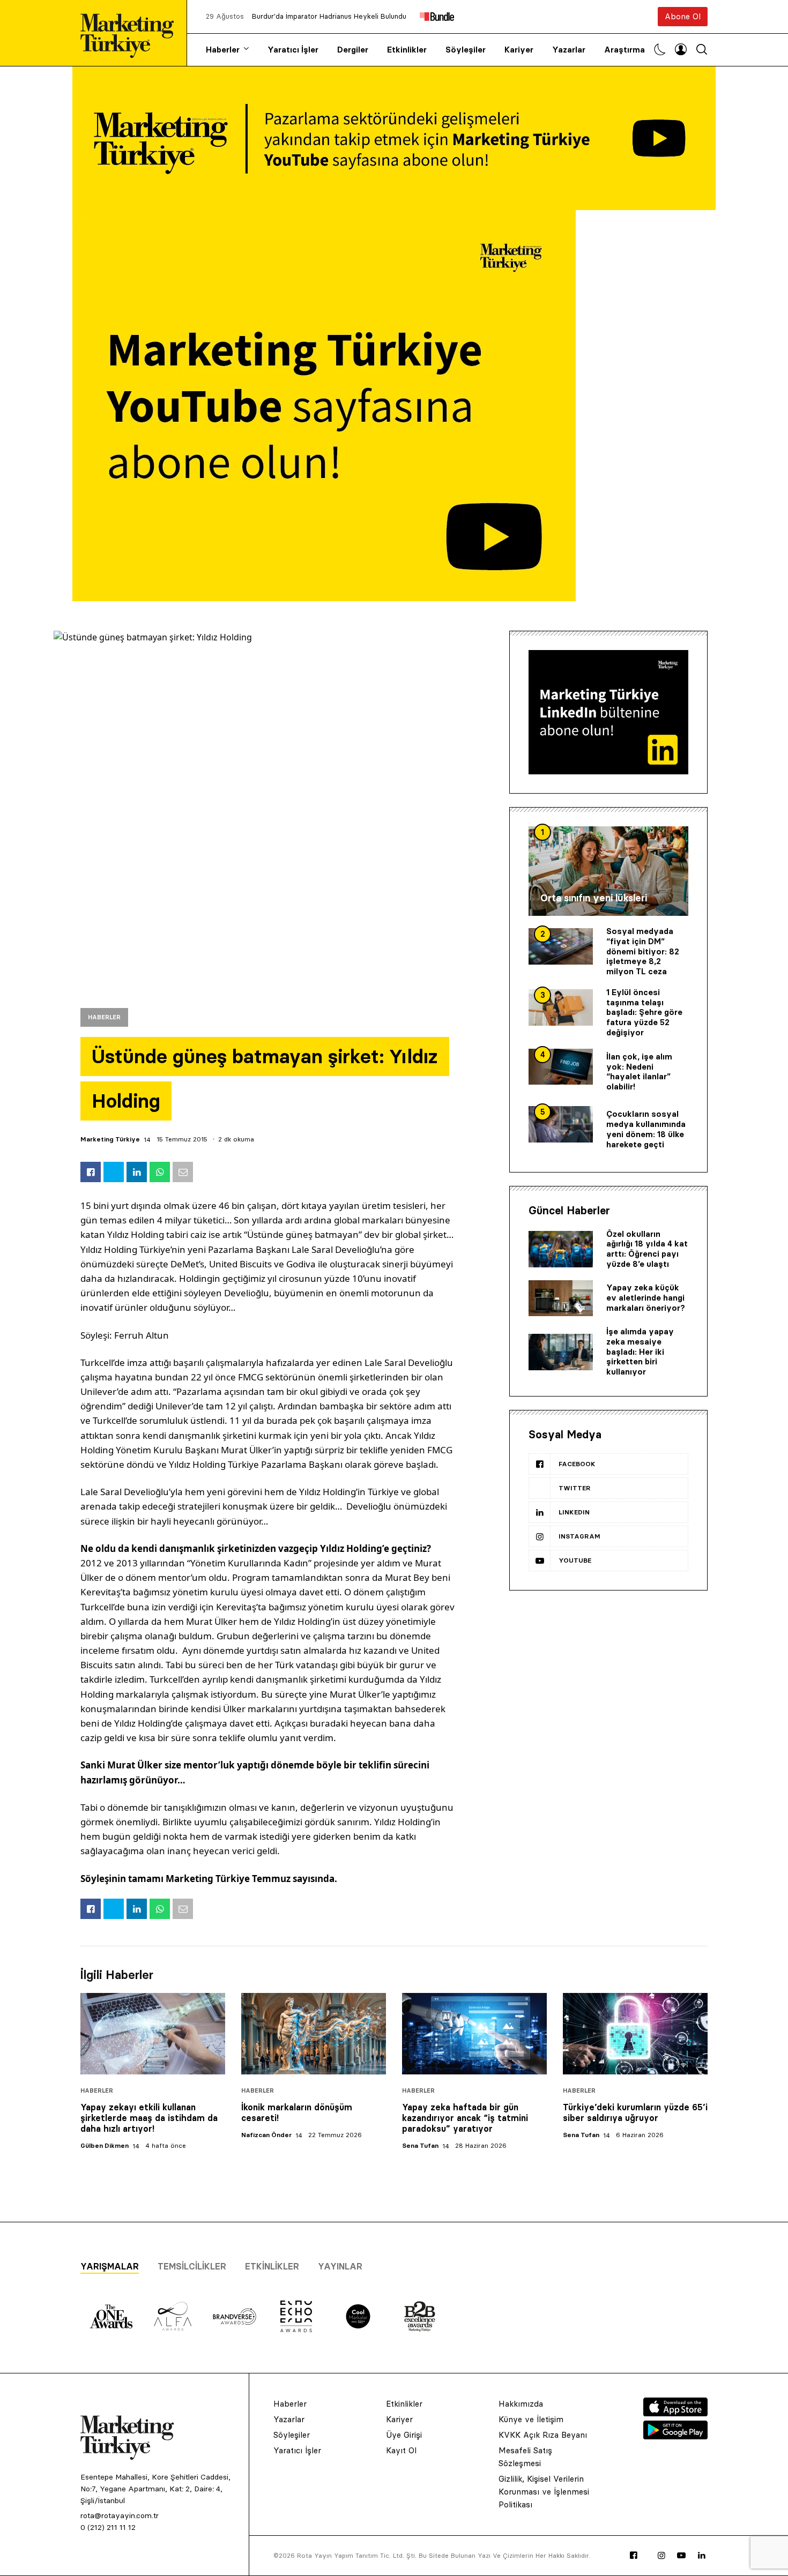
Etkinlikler (407, 50)
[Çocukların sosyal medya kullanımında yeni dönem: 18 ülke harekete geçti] (561, 1124)
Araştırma (625, 50)
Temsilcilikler (192, 2266)
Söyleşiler (466, 50)
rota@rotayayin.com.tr (120, 2515)
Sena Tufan (420, 2145)
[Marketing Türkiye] (131, 33)
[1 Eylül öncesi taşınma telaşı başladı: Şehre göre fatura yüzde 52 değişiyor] (561, 1007)
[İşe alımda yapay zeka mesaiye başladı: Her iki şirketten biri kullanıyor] (561, 1352)
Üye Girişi (404, 2435)
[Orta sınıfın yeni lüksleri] (608, 871)
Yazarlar (569, 50)
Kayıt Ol (401, 2450)
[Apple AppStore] (675, 2413)
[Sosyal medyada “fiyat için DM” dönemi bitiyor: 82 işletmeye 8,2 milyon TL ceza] (561, 946)
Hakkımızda (521, 2404)
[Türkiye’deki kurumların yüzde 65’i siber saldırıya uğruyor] (635, 2034)
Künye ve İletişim (531, 2419)
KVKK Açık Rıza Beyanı (543, 2435)
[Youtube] (681, 2556)
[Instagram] (661, 2556)
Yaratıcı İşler (293, 50)
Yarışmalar (110, 2266)
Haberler (223, 50)
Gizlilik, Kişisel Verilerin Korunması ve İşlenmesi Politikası (544, 2492)
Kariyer (519, 50)
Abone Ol (683, 16)
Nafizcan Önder (266, 2135)
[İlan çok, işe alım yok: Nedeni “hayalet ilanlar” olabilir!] (561, 1067)
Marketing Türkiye (110, 1139)
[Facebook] (634, 2556)
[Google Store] (675, 2436)
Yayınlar (340, 2266)
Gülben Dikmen (105, 2145)
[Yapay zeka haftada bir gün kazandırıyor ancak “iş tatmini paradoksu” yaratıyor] (474, 2034)
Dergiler (353, 50)
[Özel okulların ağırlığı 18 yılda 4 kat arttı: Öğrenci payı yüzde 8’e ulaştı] (561, 1249)
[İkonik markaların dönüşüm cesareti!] (314, 2034)
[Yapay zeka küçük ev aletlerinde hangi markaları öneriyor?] (561, 1298)
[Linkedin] (702, 2556)
